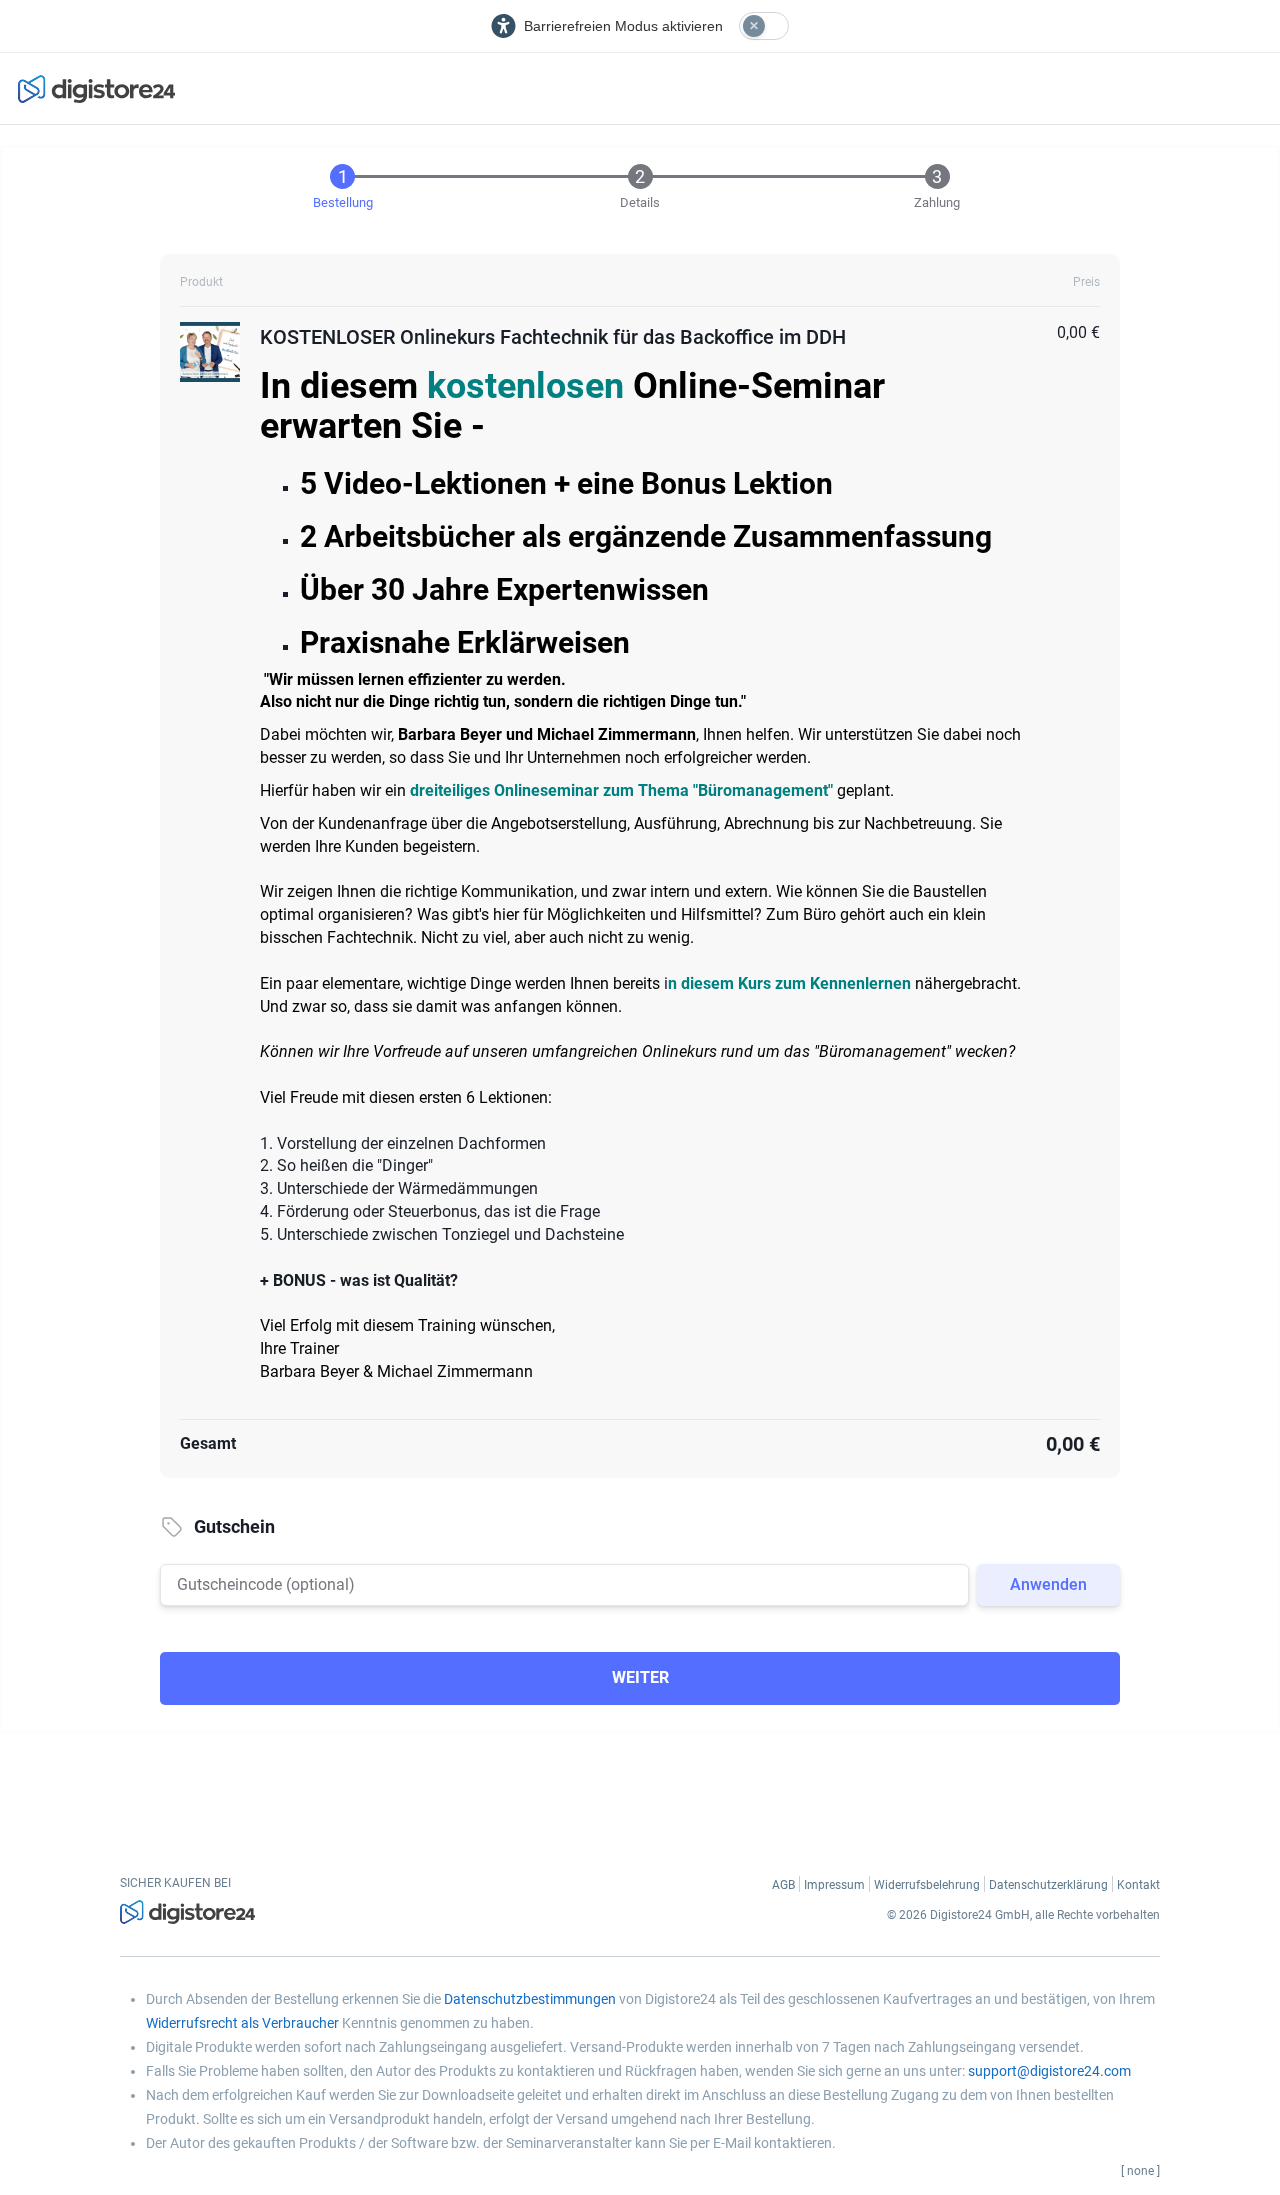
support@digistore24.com (1049, 2071)
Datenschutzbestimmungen (530, 1999)
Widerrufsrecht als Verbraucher (242, 2023)
